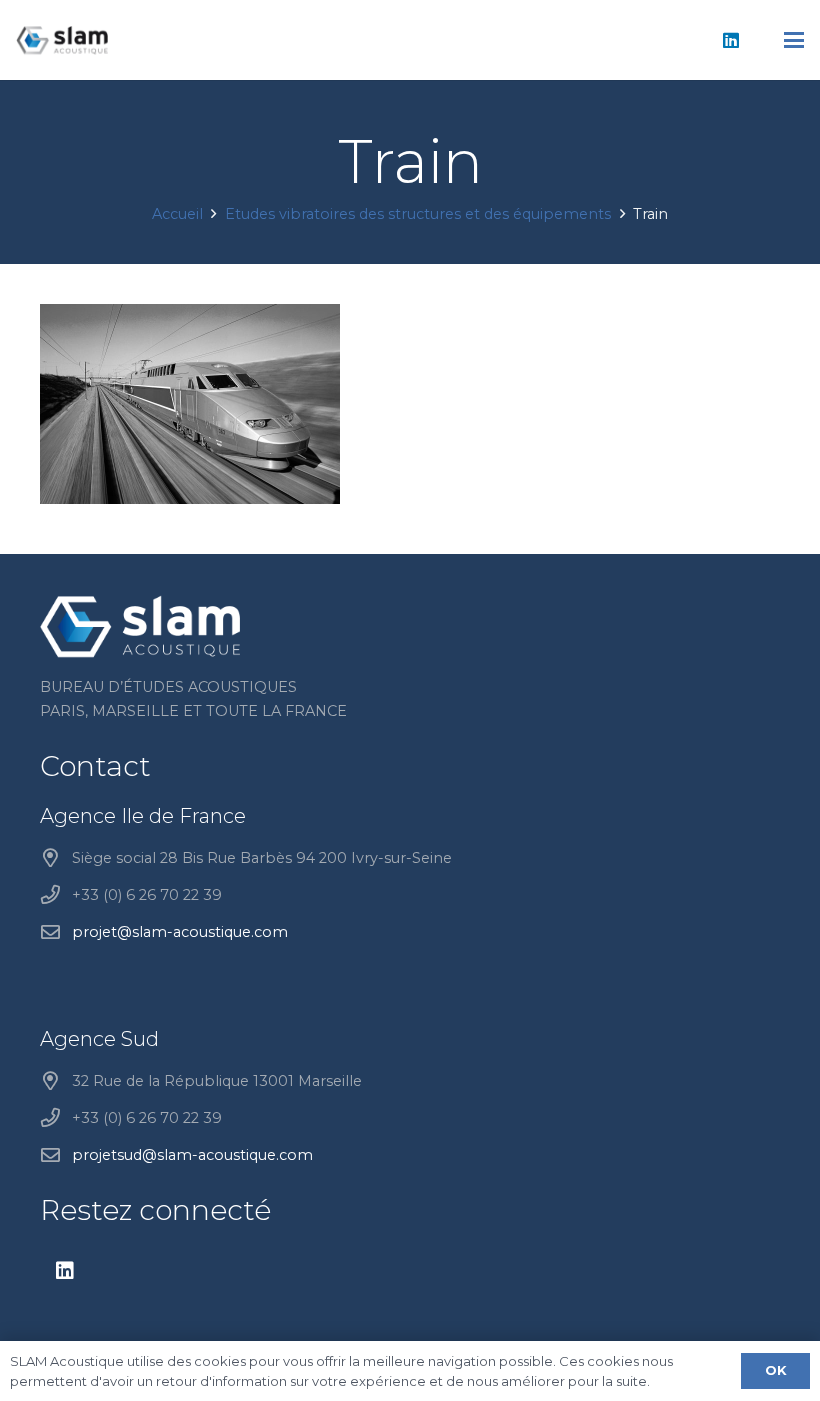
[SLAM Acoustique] (62, 40)
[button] (794, 40)
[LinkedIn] (731, 40)
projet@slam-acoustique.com (180, 932)
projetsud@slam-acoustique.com (192, 1155)
